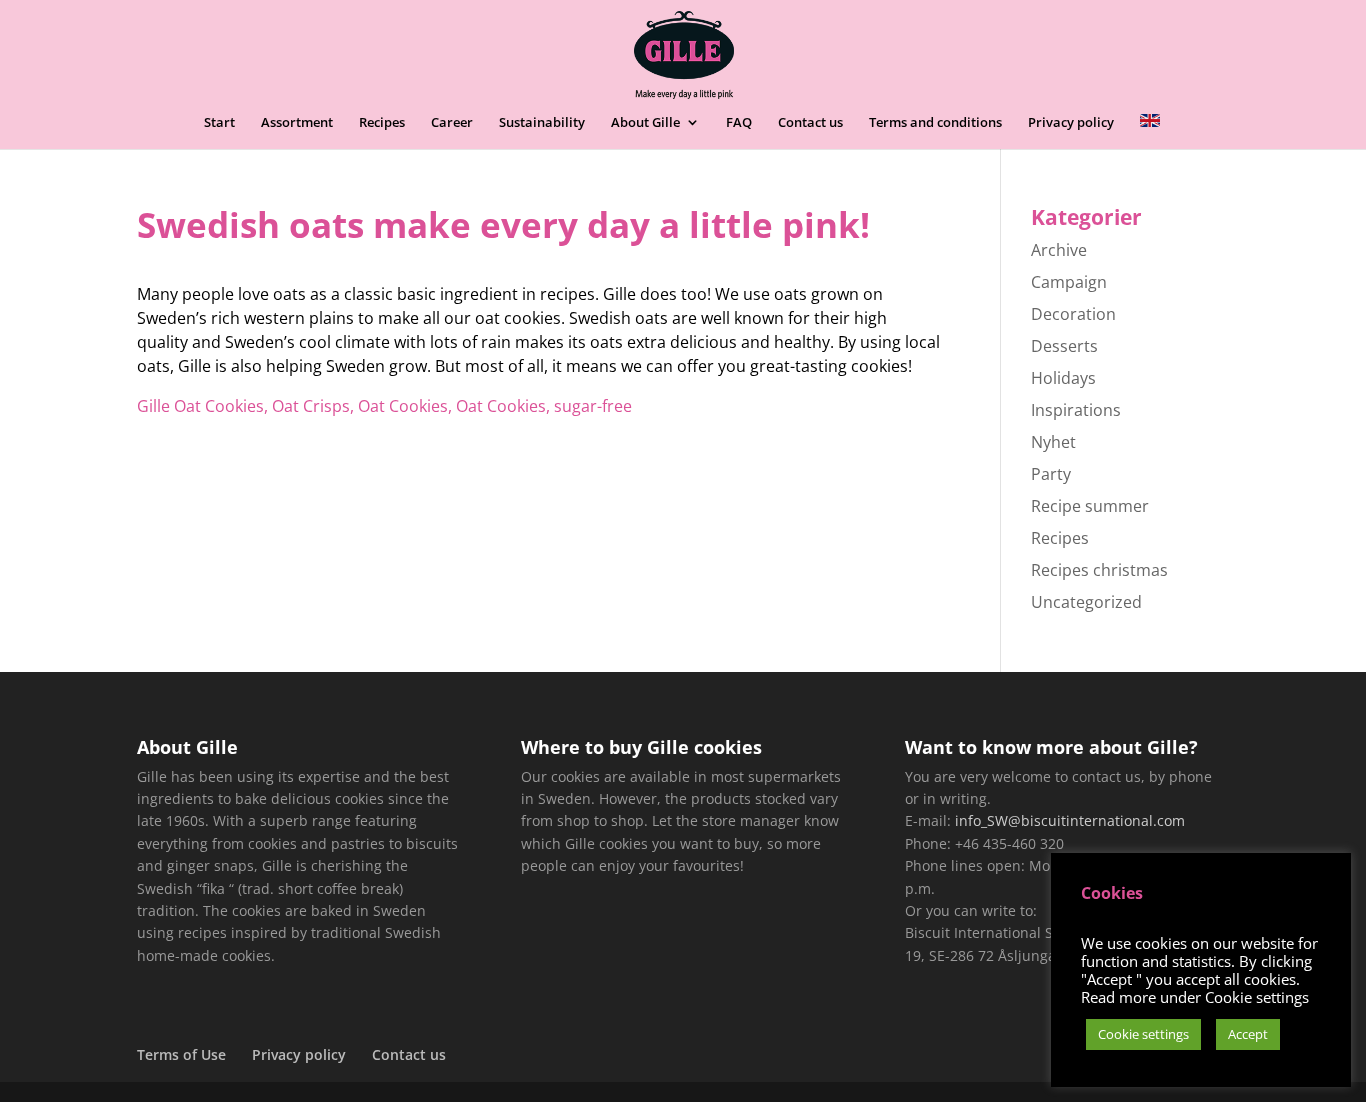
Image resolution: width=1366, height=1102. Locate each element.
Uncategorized (1086, 602)
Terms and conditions (935, 123)
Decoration (1073, 314)
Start (219, 123)
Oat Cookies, (405, 406)
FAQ (739, 123)
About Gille (645, 123)
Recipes (382, 123)
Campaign (1069, 282)
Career (452, 123)
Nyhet (1053, 442)
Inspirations (1076, 410)
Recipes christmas (1099, 570)
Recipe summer (1090, 506)
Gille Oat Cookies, (202, 406)
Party (1051, 474)
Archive (1059, 250)
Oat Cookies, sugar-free (544, 406)
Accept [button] (1248, 1034)
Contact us (810, 123)
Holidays (1063, 378)
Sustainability (542, 123)
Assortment (297, 123)
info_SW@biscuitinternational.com (1070, 820)
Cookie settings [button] (1143, 1034)
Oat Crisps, (313, 406)
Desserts (1064, 346)
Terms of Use (181, 1054)
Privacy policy (1071, 123)
